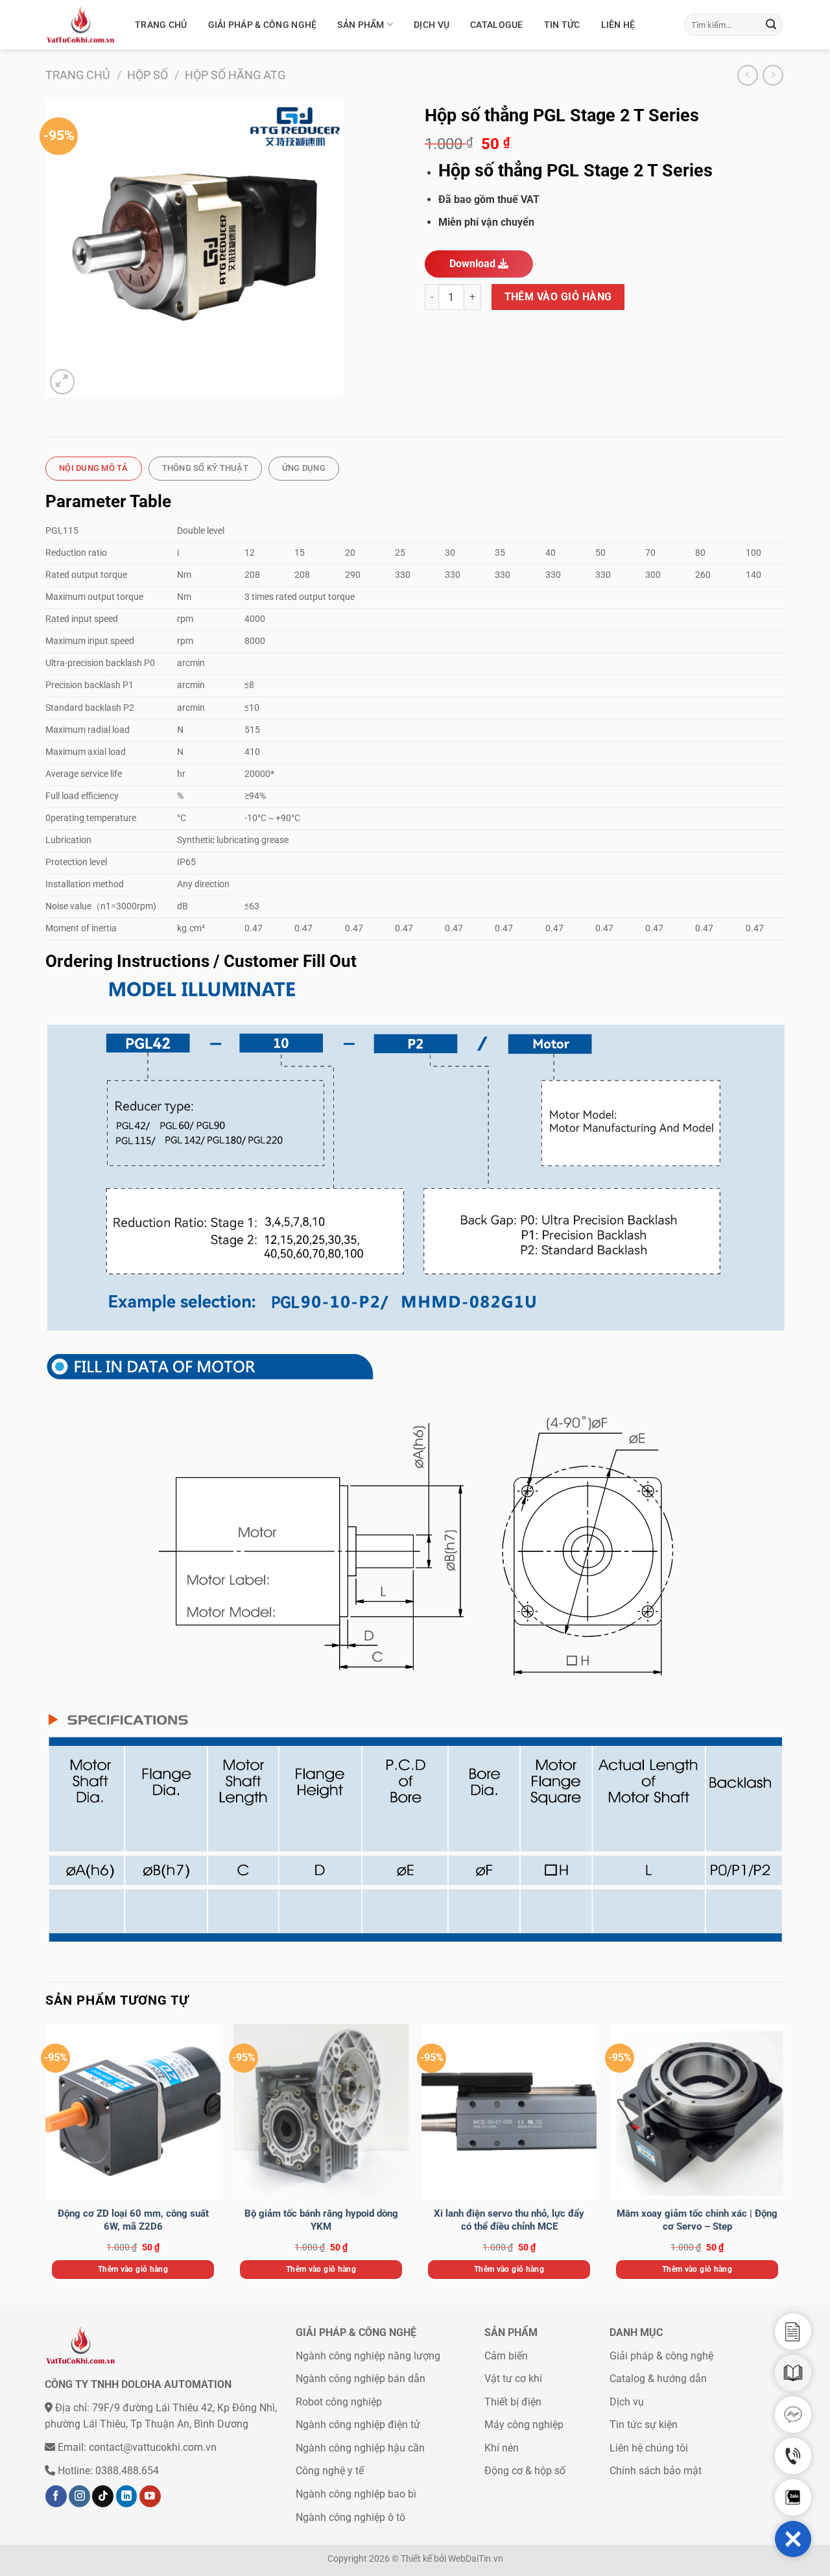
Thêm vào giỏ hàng (558, 297)
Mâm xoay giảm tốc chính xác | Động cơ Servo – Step (697, 2220)
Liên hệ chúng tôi (649, 2448)
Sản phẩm (361, 25)
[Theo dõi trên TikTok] (103, 2496)
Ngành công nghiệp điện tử (358, 2425)
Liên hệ (618, 25)
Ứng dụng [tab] (304, 468)
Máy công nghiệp (524, 2425)
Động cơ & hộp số (525, 2471)
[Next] (784, 2163)
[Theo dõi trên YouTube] (150, 2496)
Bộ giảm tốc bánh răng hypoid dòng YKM (321, 2220)
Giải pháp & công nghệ (263, 25)
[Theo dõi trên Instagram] (79, 2496)
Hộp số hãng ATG (235, 75)
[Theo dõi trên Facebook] (56, 2496)
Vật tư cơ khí (513, 2379)
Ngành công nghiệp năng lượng (368, 2356)
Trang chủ (161, 25)
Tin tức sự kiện (644, 2425)
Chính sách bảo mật (656, 2471)
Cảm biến (506, 2356)
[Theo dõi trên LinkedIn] (127, 2496)
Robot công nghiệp (339, 2402)
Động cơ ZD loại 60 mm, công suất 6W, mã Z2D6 (133, 2220)
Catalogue (497, 25)
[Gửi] (771, 25)
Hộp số (148, 75)
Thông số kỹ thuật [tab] (205, 468)
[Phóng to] (63, 382)
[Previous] (46, 2163)
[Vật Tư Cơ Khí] (80, 25)
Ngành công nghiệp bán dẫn (361, 2379)
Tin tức (562, 25)
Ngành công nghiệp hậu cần (360, 2448)
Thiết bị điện (513, 2402)
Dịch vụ (432, 25)
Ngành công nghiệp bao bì (356, 2494)
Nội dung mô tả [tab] (94, 468)
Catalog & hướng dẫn (658, 2379)
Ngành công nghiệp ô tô (350, 2517)
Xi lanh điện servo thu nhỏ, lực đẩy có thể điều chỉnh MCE (509, 2220)
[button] (793, 2539)
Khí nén (502, 2448)
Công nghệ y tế (330, 2471)
